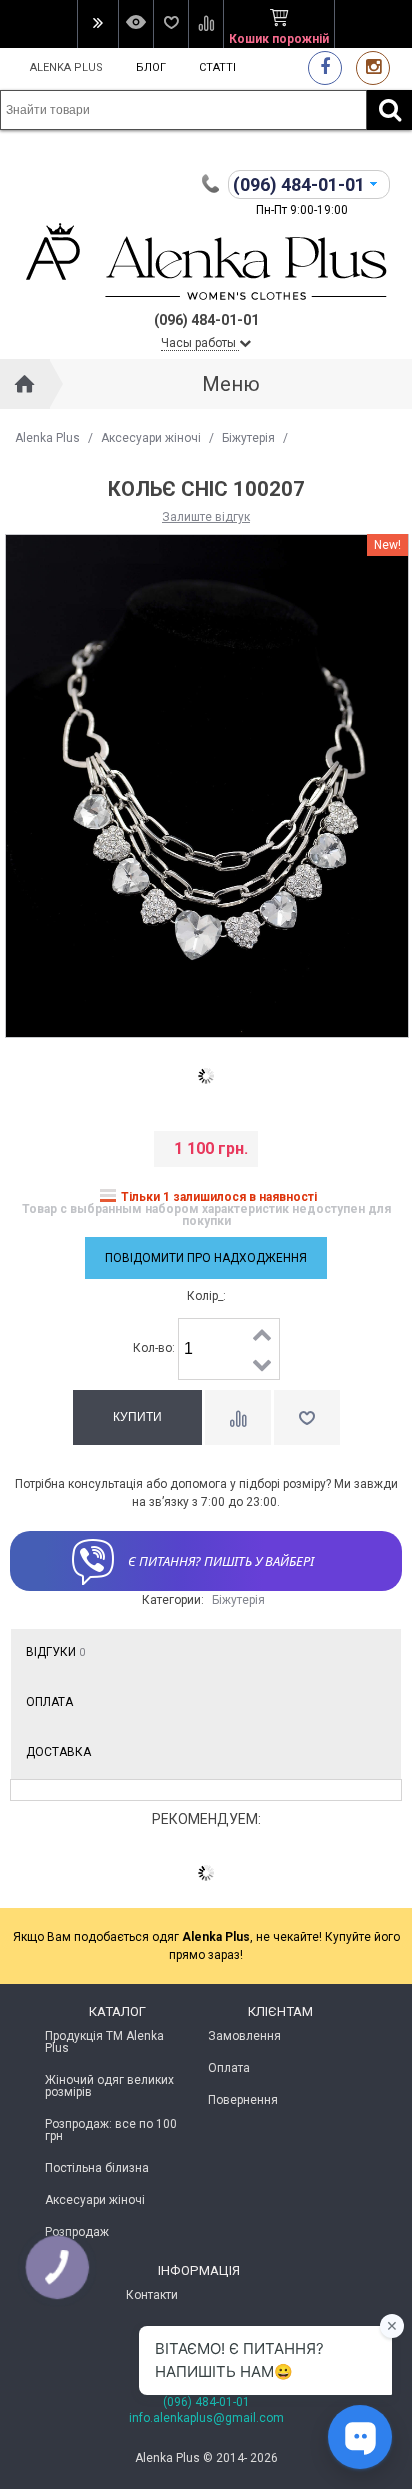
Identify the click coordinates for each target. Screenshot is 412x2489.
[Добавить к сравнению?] (238, 1417)
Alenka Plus (66, 67)
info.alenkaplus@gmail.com (206, 2418)
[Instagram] (373, 67)
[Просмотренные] (135, 24)
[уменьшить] (263, 1364)
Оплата (49, 1702)
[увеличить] (263, 1334)
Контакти (152, 2295)
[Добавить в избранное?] (307, 1417)
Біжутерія (248, 438)
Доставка (58, 1752)
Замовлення (244, 2036)
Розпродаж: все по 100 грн (111, 2130)
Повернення (243, 2100)
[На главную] (25, 384)
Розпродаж (77, 2232)
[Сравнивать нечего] (205, 24)
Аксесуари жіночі (151, 438)
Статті (217, 67)
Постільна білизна (97, 2168)
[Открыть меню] (97, 24)
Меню (231, 384)
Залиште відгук (206, 517)
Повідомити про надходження (206, 1258)
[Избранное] (170, 24)
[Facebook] (325, 67)
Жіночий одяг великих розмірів (109, 2086)
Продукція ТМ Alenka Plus (104, 2042)
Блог (151, 67)
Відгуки (55, 1652)
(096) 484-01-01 (206, 2402)
